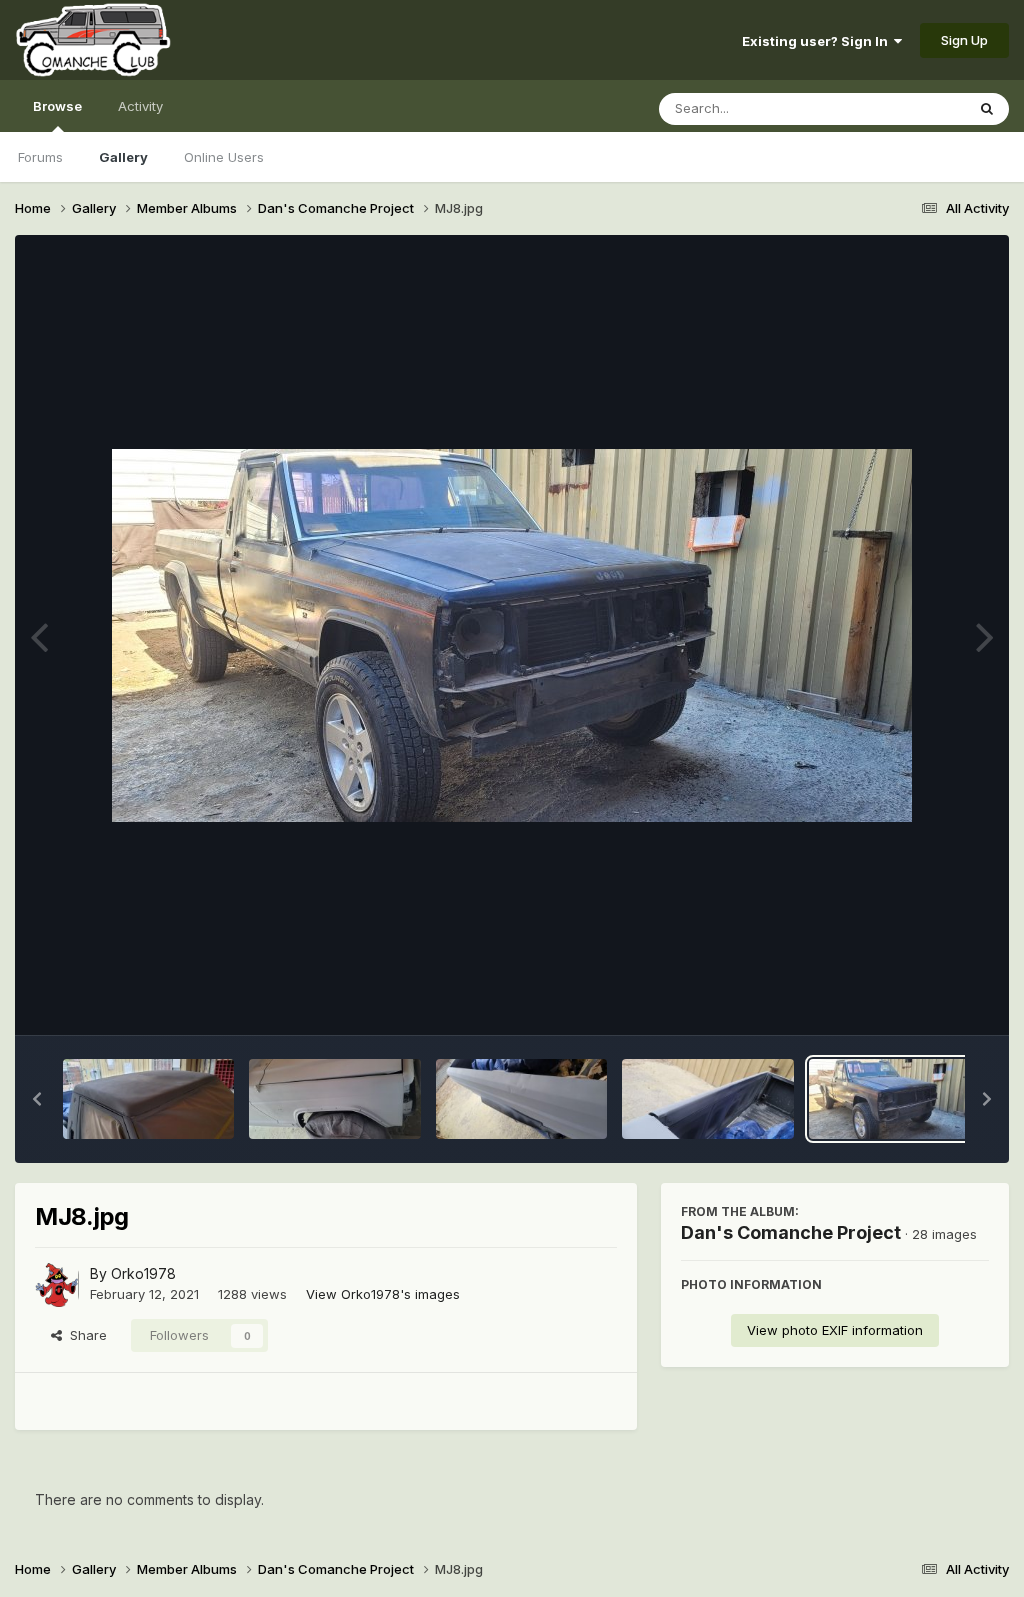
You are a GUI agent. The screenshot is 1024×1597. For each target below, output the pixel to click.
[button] (37, 1099)
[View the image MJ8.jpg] (894, 1099)
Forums (40, 157)
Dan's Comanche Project (791, 1232)
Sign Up (964, 40)
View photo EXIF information (835, 1330)
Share (84, 1335)
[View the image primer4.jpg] (148, 1099)
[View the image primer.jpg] (707, 1099)
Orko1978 (143, 1273)
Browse (57, 106)
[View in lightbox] (512, 635)
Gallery (123, 157)
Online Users (224, 157)
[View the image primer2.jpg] (521, 1099)
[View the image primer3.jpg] (334, 1099)
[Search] (987, 109)
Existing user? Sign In (818, 41)
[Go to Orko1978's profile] (57, 1285)
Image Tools (926, 999)
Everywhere (903, 108)
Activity (140, 106)
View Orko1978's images (383, 1294)
